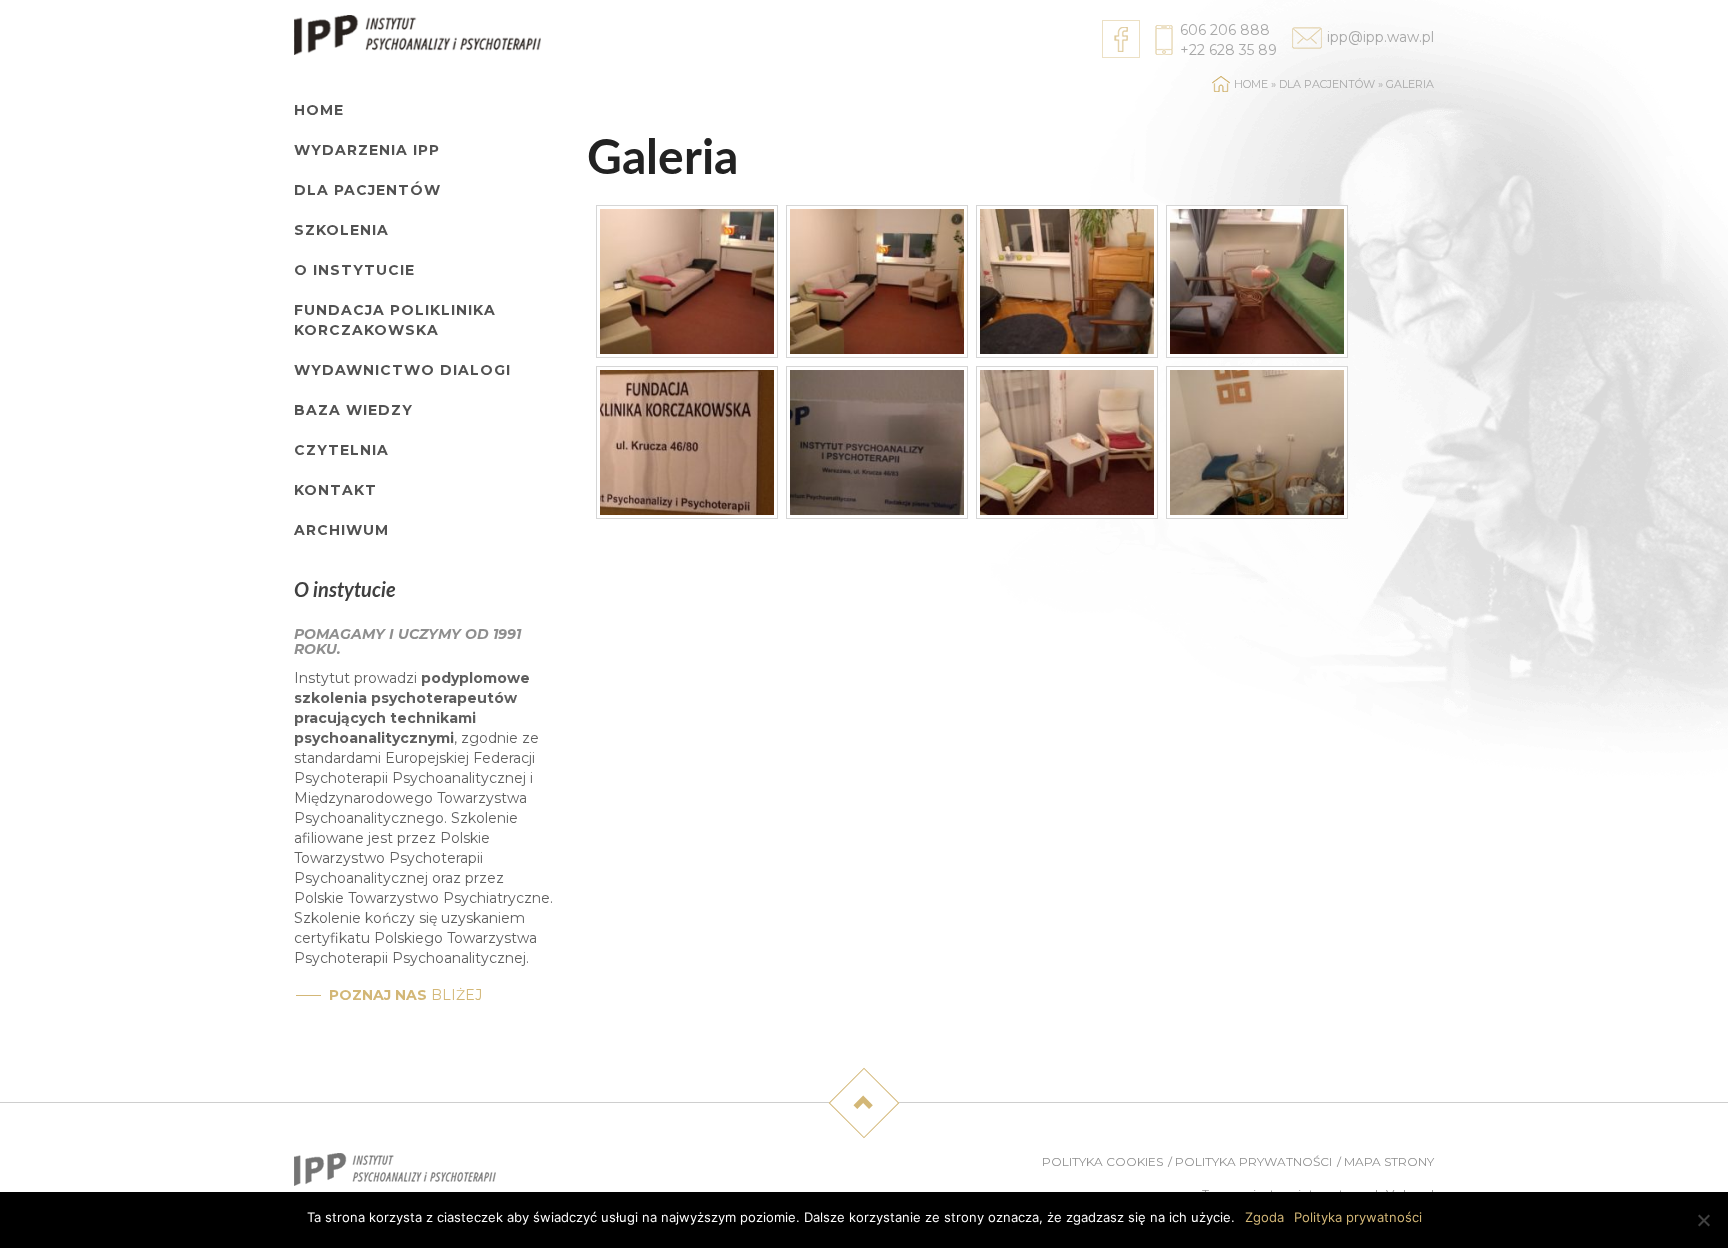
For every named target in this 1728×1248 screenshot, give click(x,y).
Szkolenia (341, 230)
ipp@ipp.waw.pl (1380, 37)
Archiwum (341, 530)
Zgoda (1264, 1217)
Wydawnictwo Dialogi (402, 370)
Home (319, 110)
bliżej (405, 995)
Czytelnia (341, 450)
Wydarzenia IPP (367, 150)
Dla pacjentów (367, 190)
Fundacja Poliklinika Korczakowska (395, 320)
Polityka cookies (1102, 1161)
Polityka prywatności (1253, 1161)
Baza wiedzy (353, 410)
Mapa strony (1389, 1161)
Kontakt (335, 490)
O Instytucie (354, 270)
